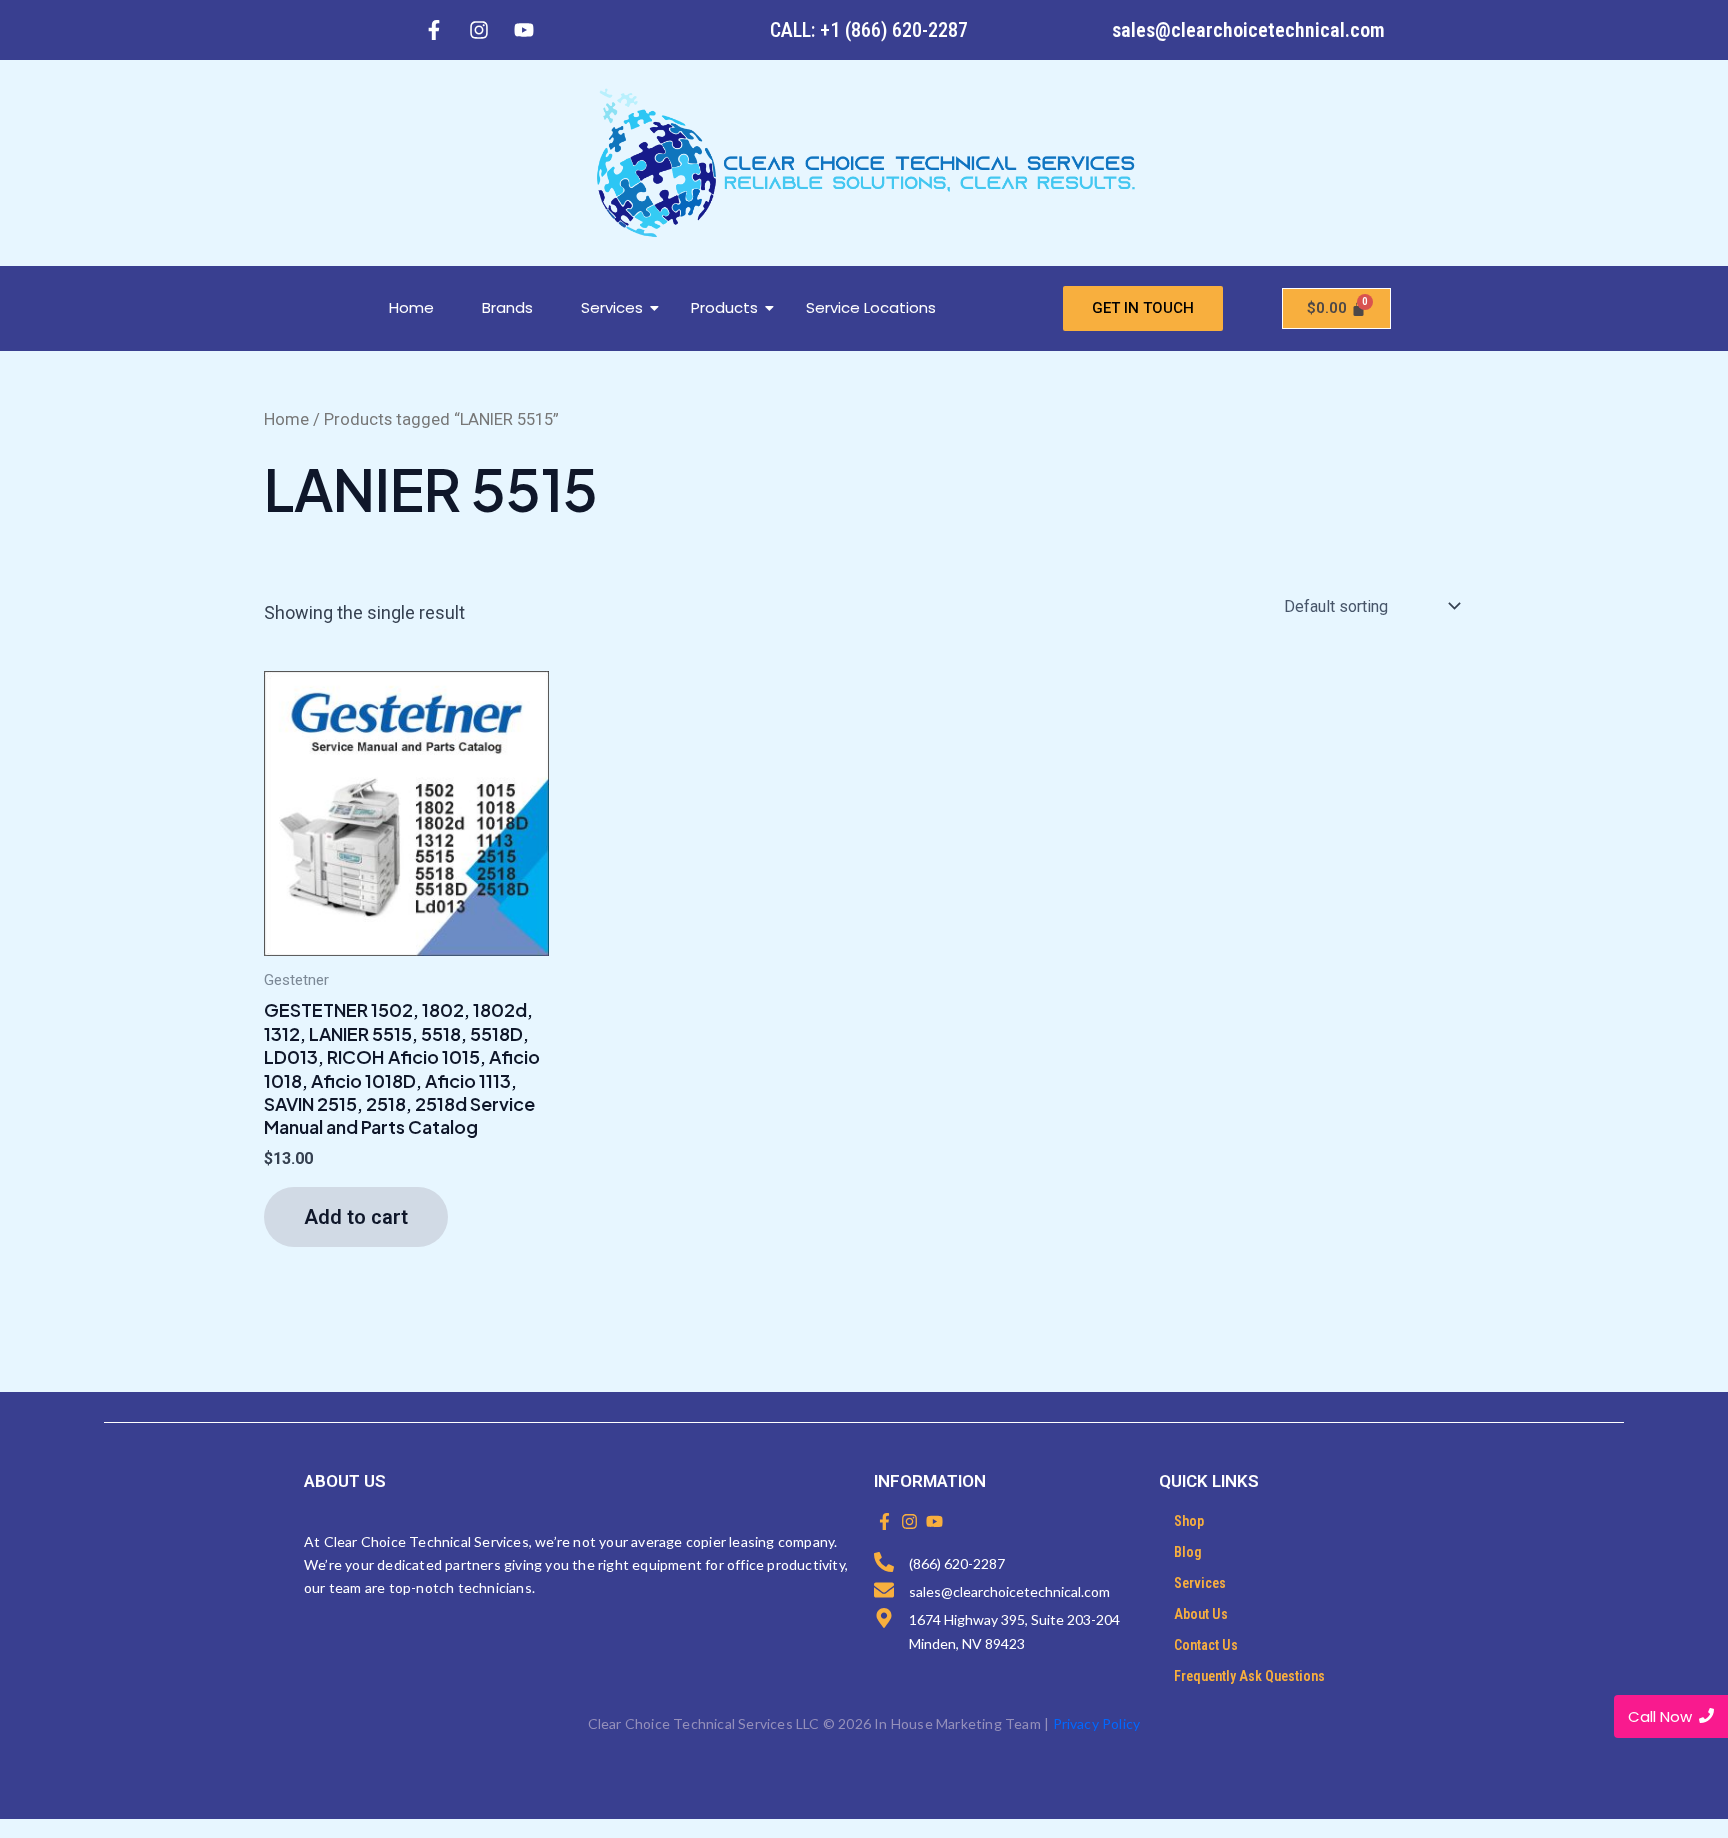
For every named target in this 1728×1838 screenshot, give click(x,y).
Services (612, 307)
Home (411, 307)
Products (724, 307)
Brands (507, 307)
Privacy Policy (1097, 1723)
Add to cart (356, 1217)
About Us (1201, 1614)
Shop (1189, 1521)
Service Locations (871, 307)
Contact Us (1206, 1645)
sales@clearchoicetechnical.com (1248, 30)
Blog (1188, 1552)
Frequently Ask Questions (1249, 1676)
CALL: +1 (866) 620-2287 (869, 30)
